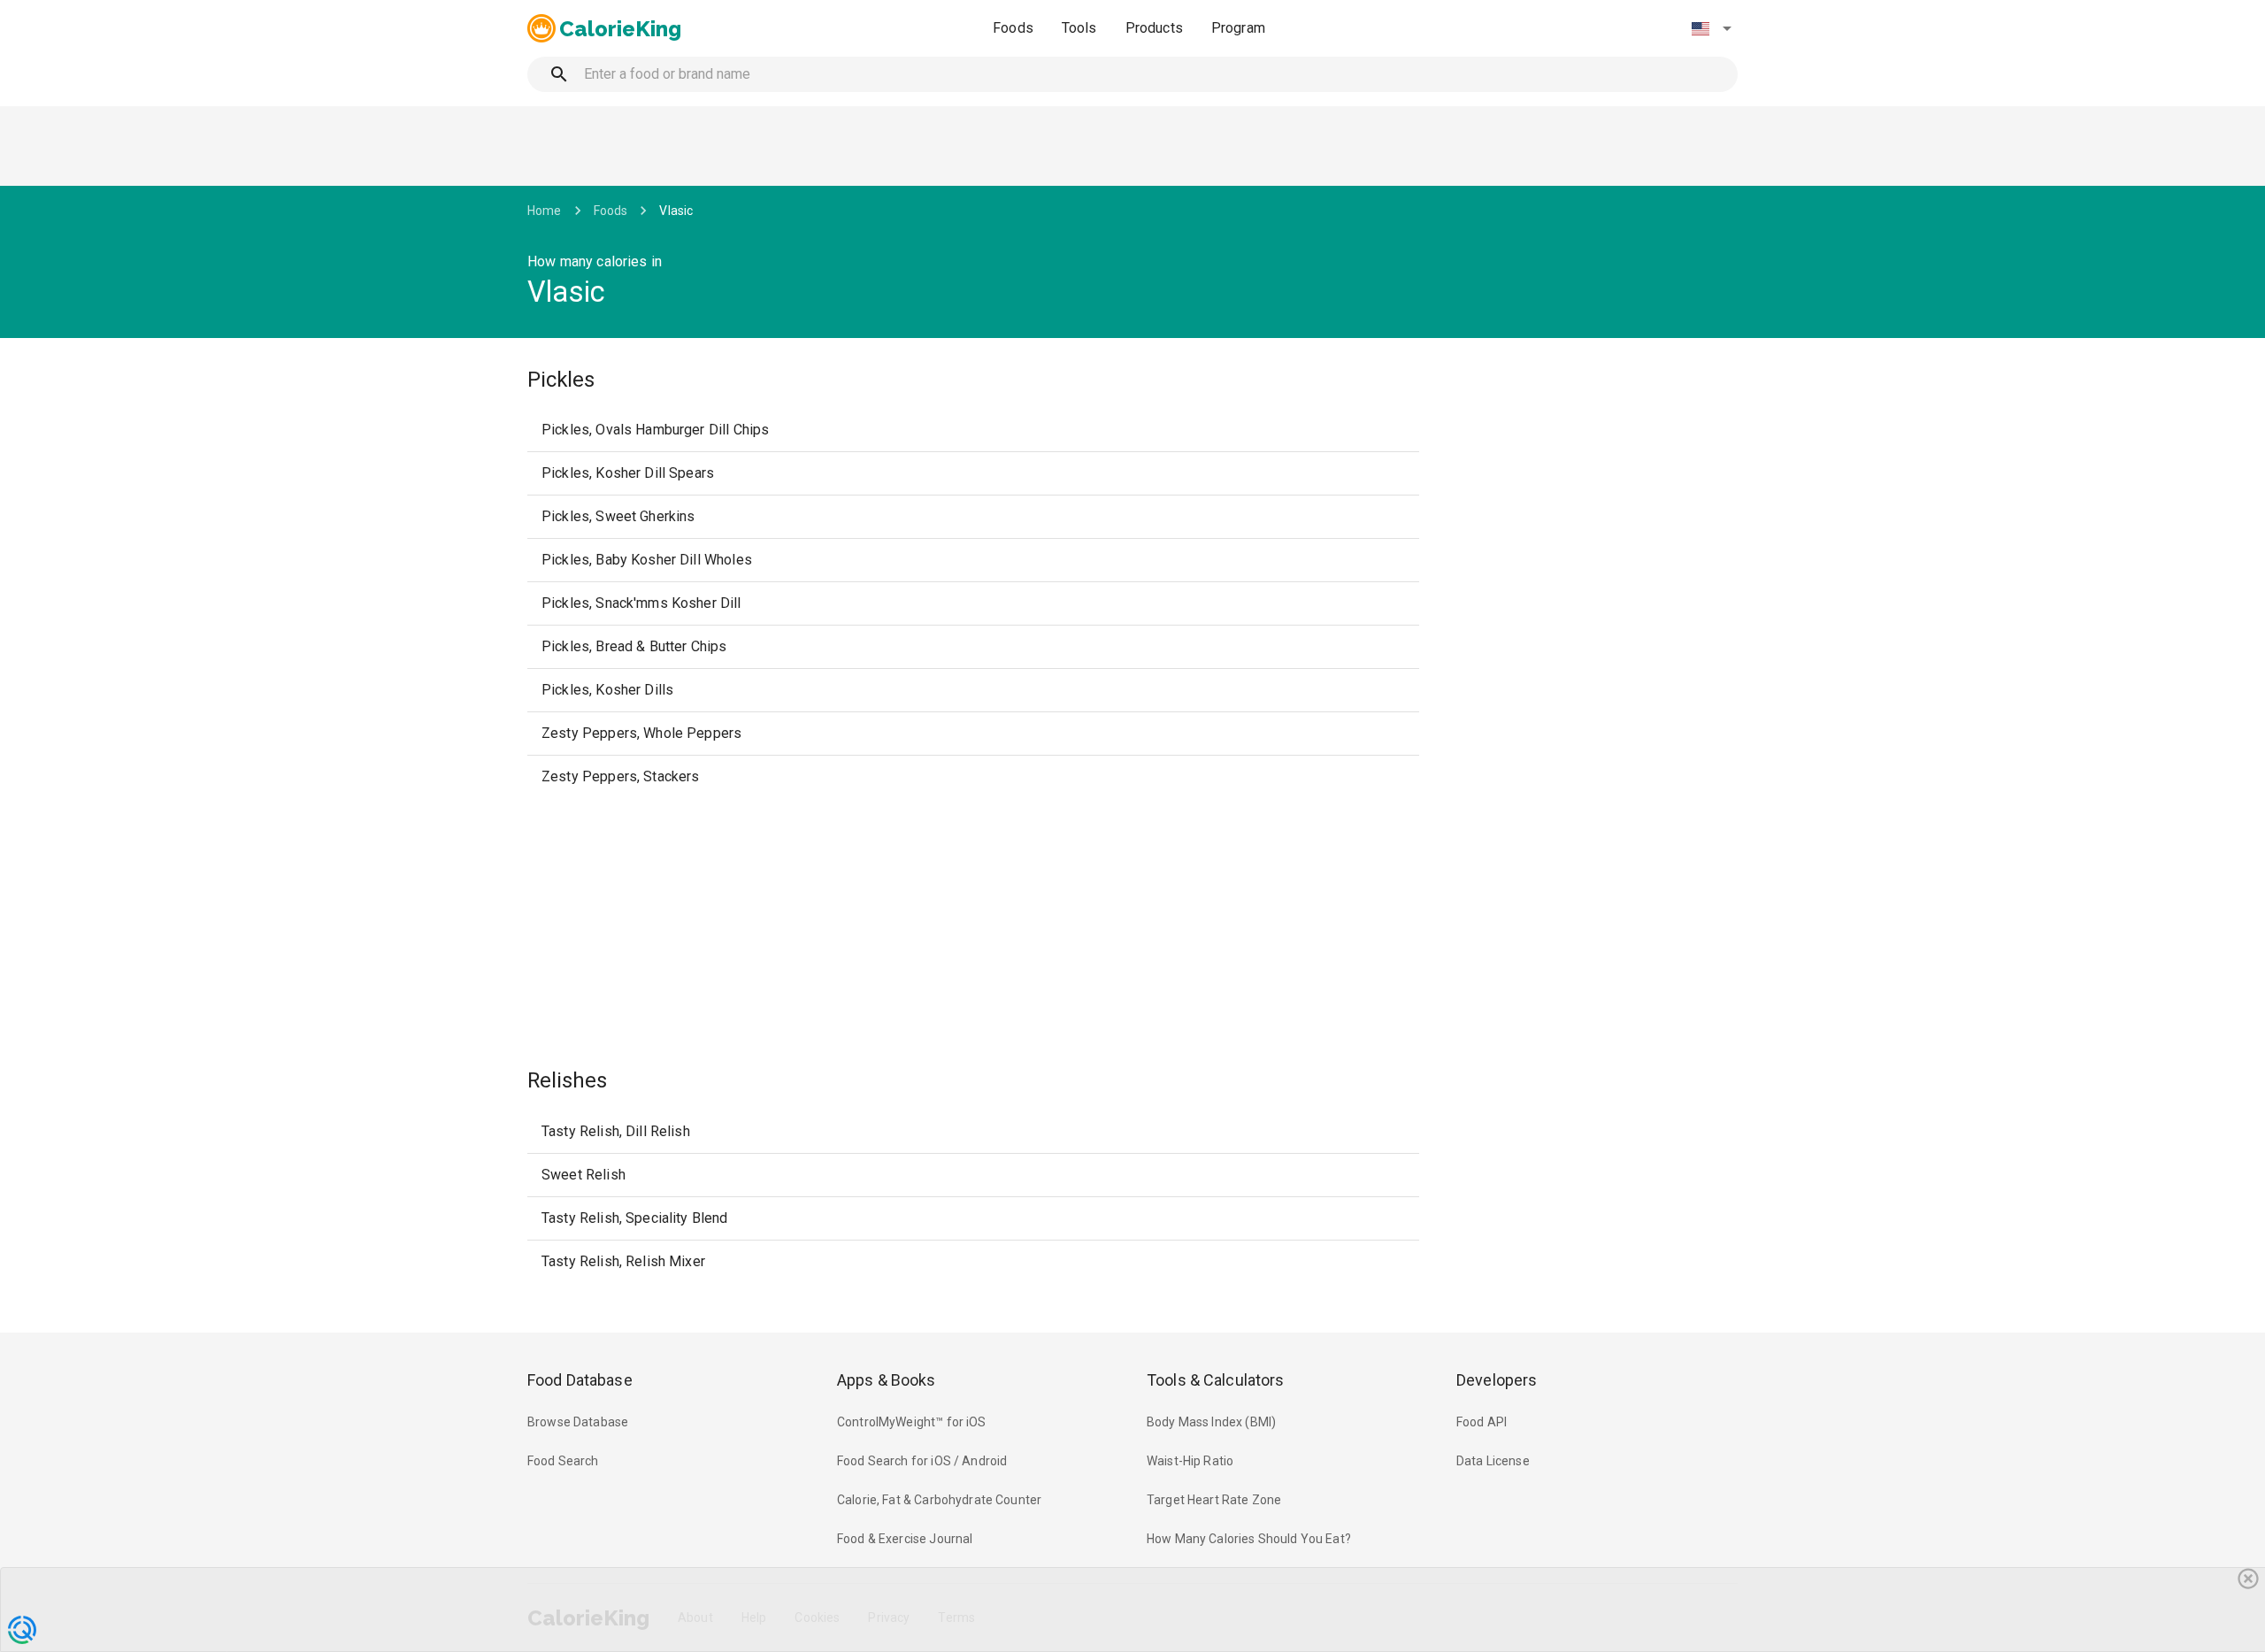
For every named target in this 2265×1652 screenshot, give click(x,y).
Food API (1482, 1422)
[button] (1711, 28)
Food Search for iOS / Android (922, 1461)
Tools (1079, 28)
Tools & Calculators (1216, 1380)
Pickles (561, 380)
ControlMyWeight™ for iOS (912, 1422)
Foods (1013, 28)
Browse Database (578, 1422)
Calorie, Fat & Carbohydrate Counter (939, 1500)
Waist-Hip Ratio (1190, 1461)
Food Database (580, 1380)
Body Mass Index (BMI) (1211, 1422)
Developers (1497, 1380)
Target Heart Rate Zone (1214, 1500)
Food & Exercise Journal (905, 1539)
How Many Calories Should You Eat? (1249, 1539)
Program (1238, 28)
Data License (1493, 1461)
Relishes (567, 1080)
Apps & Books (887, 1380)
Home (545, 211)
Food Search (563, 1461)
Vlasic (676, 211)
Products (1154, 28)
